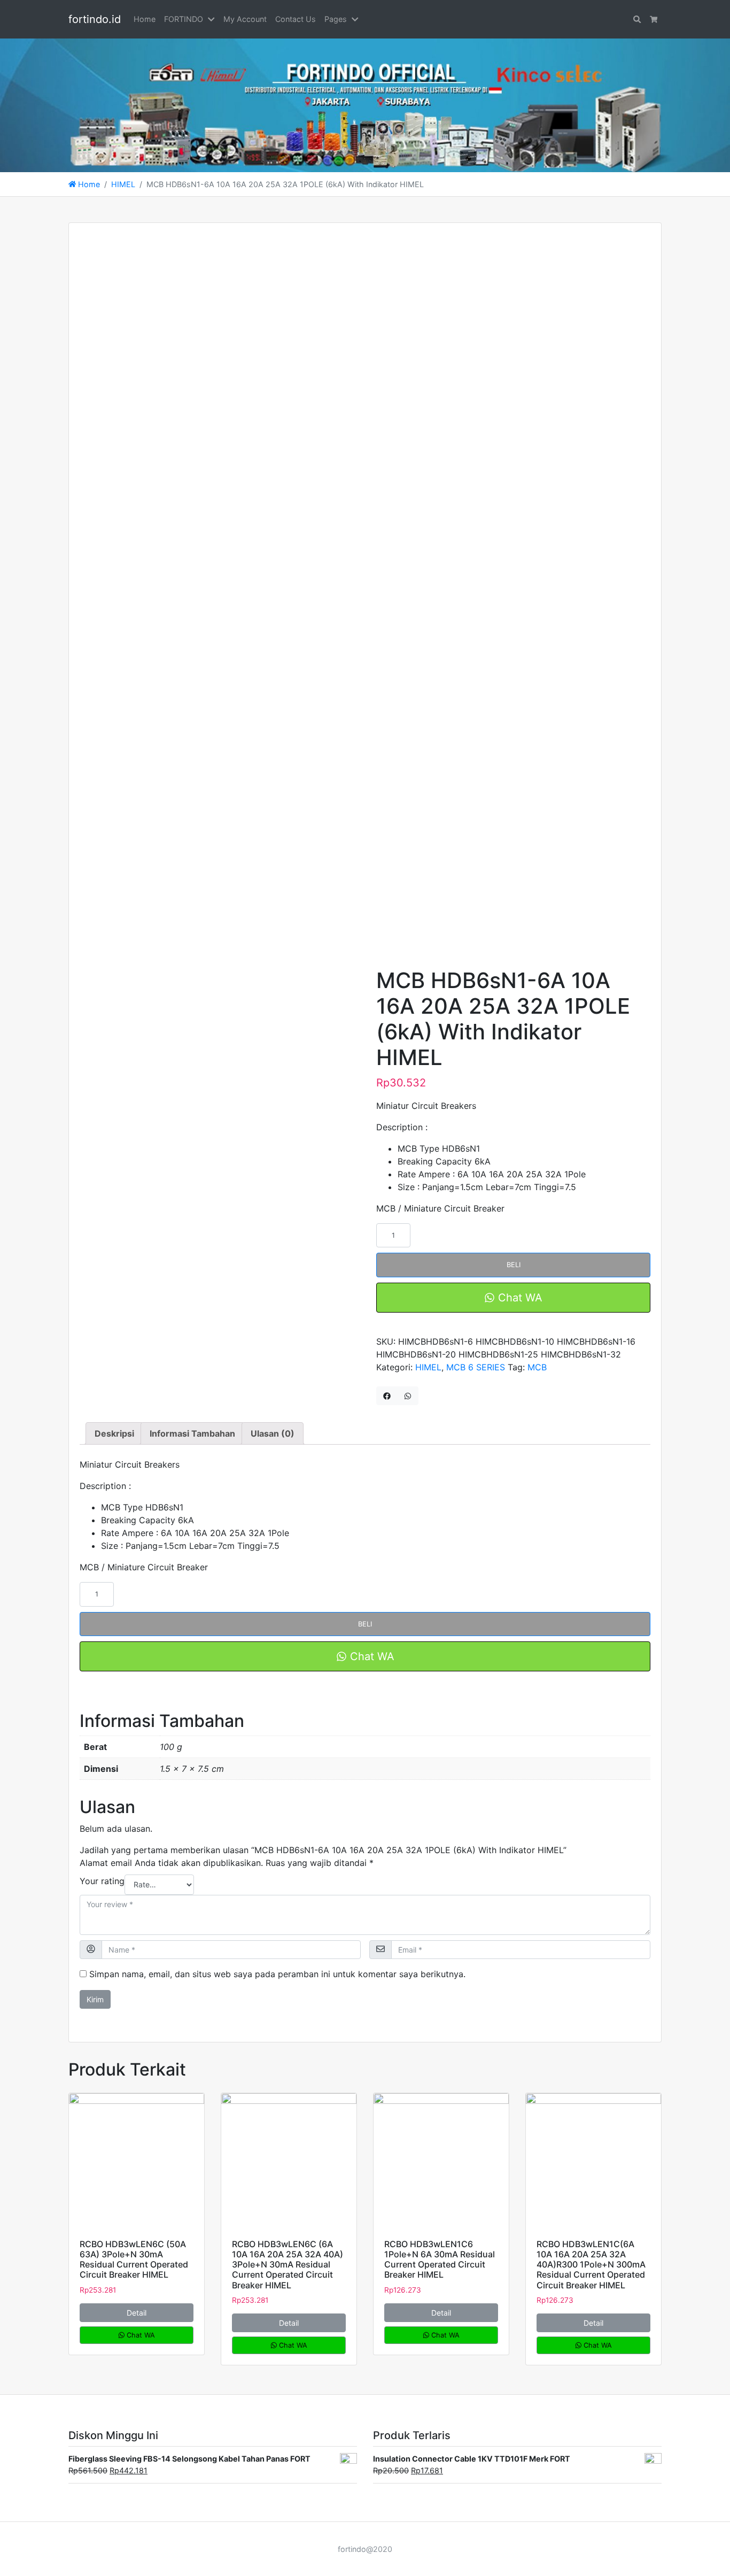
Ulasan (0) (273, 1433)
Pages (336, 19)
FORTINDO (184, 19)
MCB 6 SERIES (476, 1367)
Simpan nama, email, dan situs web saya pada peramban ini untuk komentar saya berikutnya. (277, 1974)
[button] (213, 19)
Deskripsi (114, 1433)
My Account (245, 19)
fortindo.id (95, 19)
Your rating (102, 1881)
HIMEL (123, 184)
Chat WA (519, 1298)
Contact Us (296, 19)
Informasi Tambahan (192, 1433)
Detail (137, 2313)
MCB (537, 1367)
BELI (514, 1265)
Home (145, 19)
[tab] (114, 1433)
